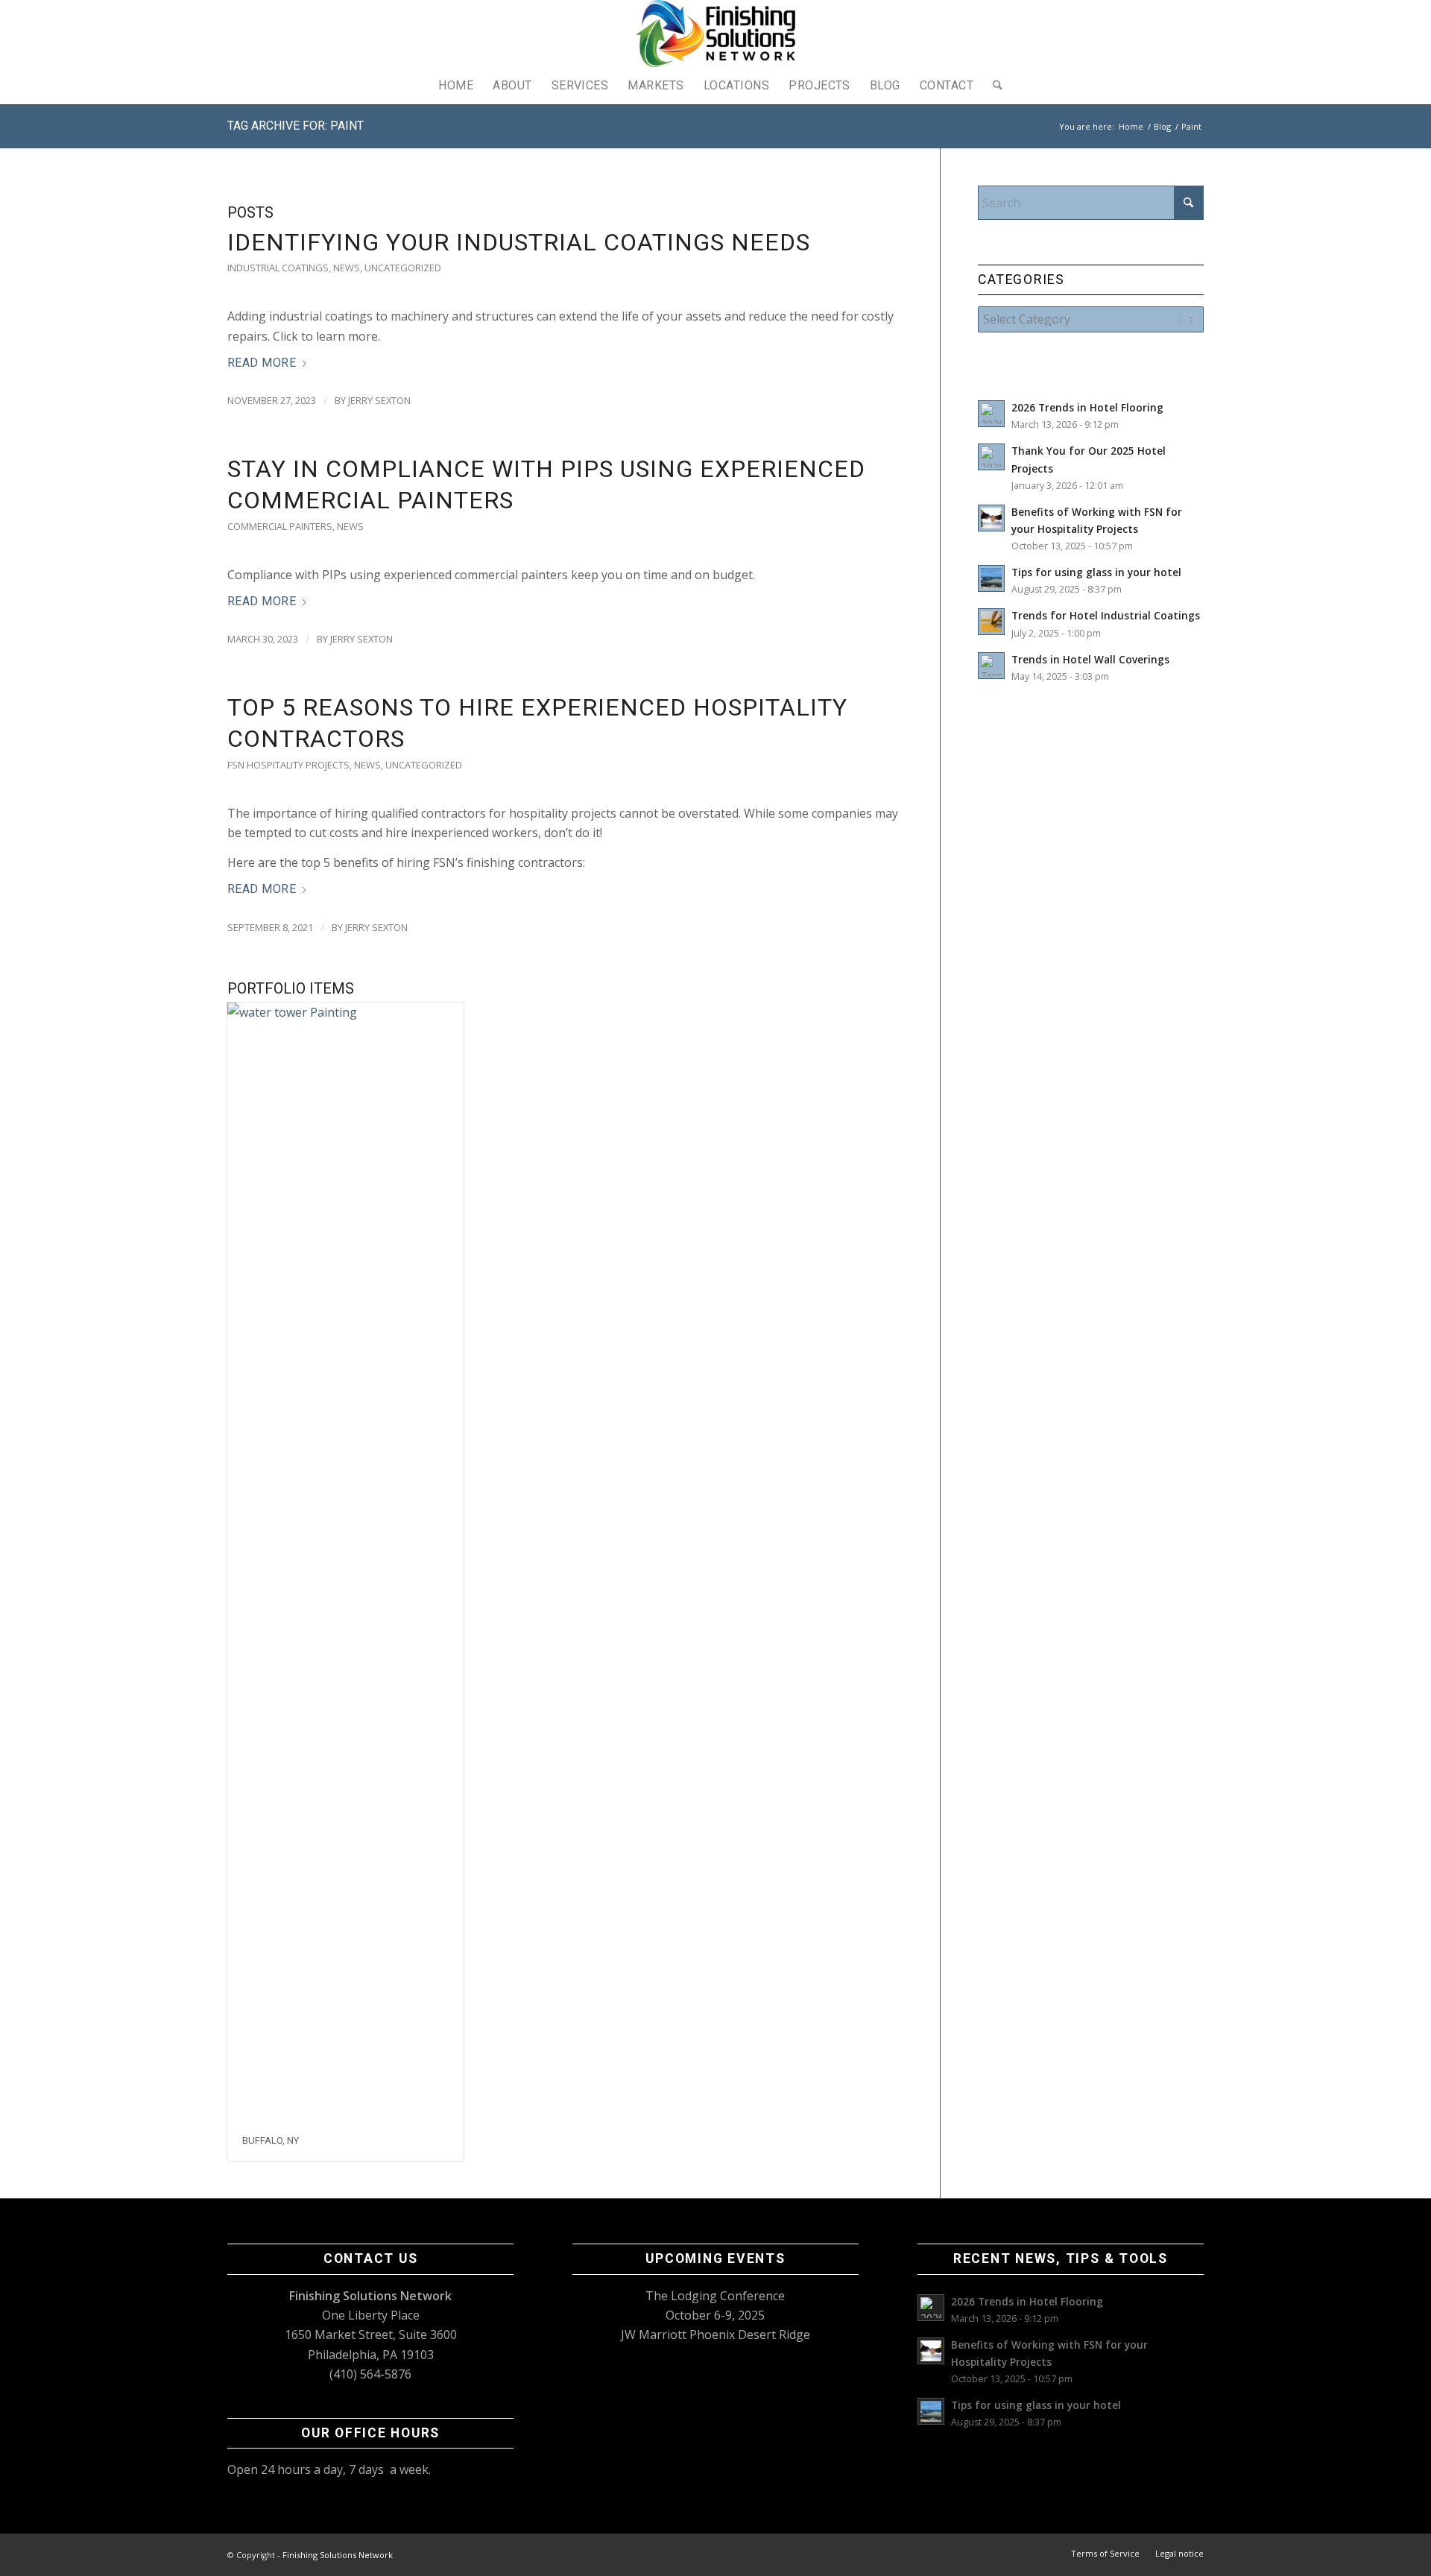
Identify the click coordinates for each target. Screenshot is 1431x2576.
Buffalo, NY (271, 2140)
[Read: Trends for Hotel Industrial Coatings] (991, 622)
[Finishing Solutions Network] (715, 34)
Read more (262, 363)
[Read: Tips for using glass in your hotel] (991, 578)
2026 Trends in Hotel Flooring (1087, 407)
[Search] (993, 86)
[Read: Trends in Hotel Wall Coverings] (991, 666)
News (347, 268)
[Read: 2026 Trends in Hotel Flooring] (991, 414)
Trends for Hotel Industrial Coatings (1106, 615)
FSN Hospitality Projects (288, 765)
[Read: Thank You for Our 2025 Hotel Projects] (991, 457)
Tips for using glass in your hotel (1096, 572)
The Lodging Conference (715, 2296)
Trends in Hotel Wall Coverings (1090, 659)
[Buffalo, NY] (345, 1562)
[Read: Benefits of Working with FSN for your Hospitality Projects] (991, 518)
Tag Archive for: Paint (296, 126)
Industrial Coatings (278, 268)
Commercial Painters (280, 526)
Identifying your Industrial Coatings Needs (519, 242)
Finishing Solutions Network (338, 2555)
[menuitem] (456, 86)
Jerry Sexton (379, 400)
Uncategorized (403, 268)
